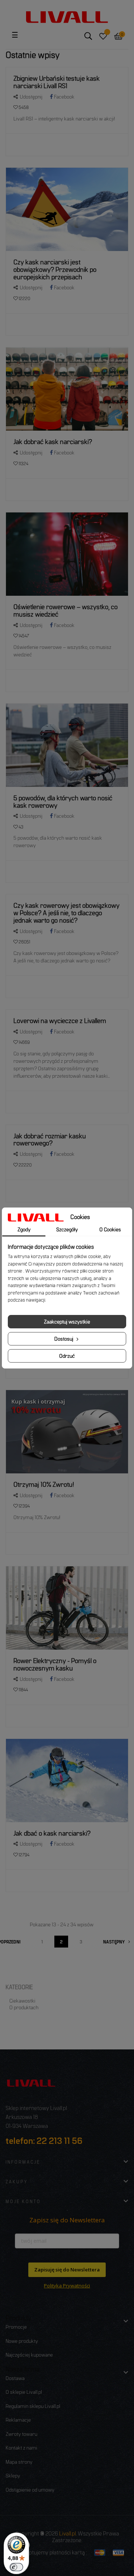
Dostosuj (64, 1339)
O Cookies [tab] (110, 1229)
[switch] (16, 2567)
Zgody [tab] (24, 1229)
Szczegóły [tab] (67, 1229)
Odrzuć (67, 1356)
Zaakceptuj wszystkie (67, 1321)
